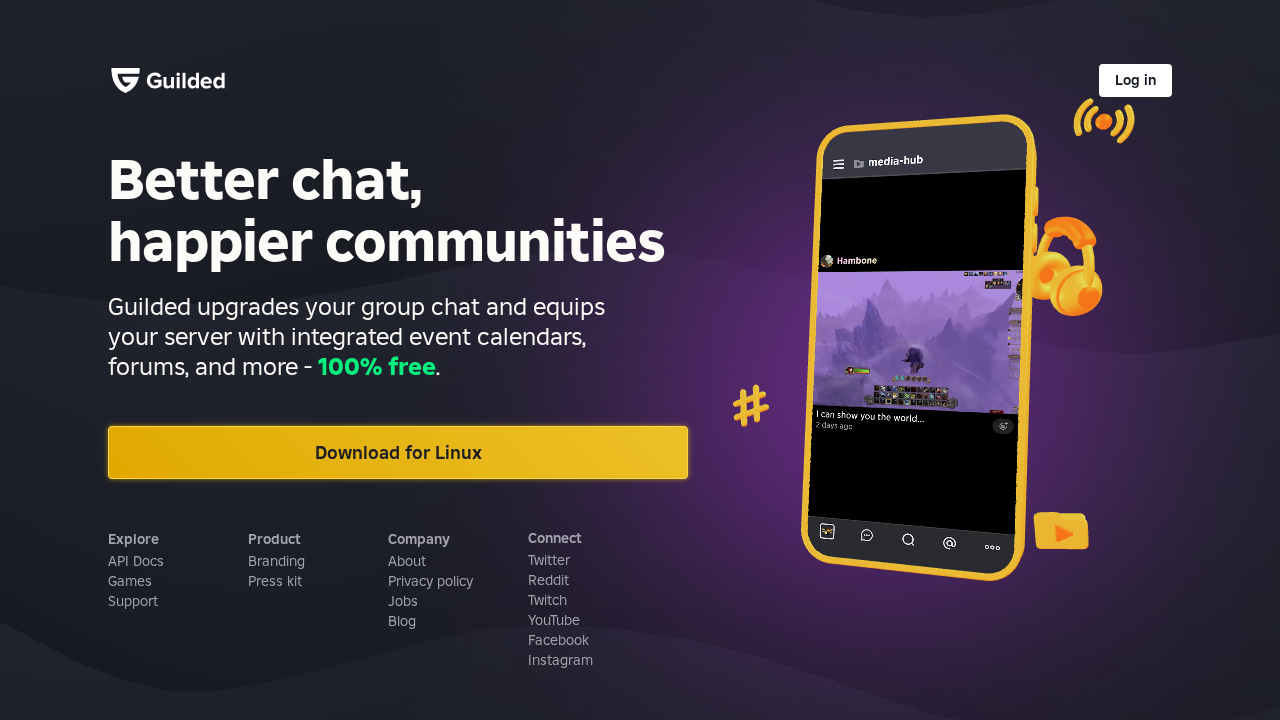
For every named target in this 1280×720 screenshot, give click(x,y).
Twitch (547, 600)
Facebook (558, 640)
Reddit (548, 580)
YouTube (554, 620)
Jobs (403, 601)
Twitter (549, 560)
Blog (402, 621)
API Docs (136, 561)
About (407, 561)
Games (130, 581)
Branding (276, 561)
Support (133, 601)
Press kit (275, 581)
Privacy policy (430, 581)
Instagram (560, 660)
